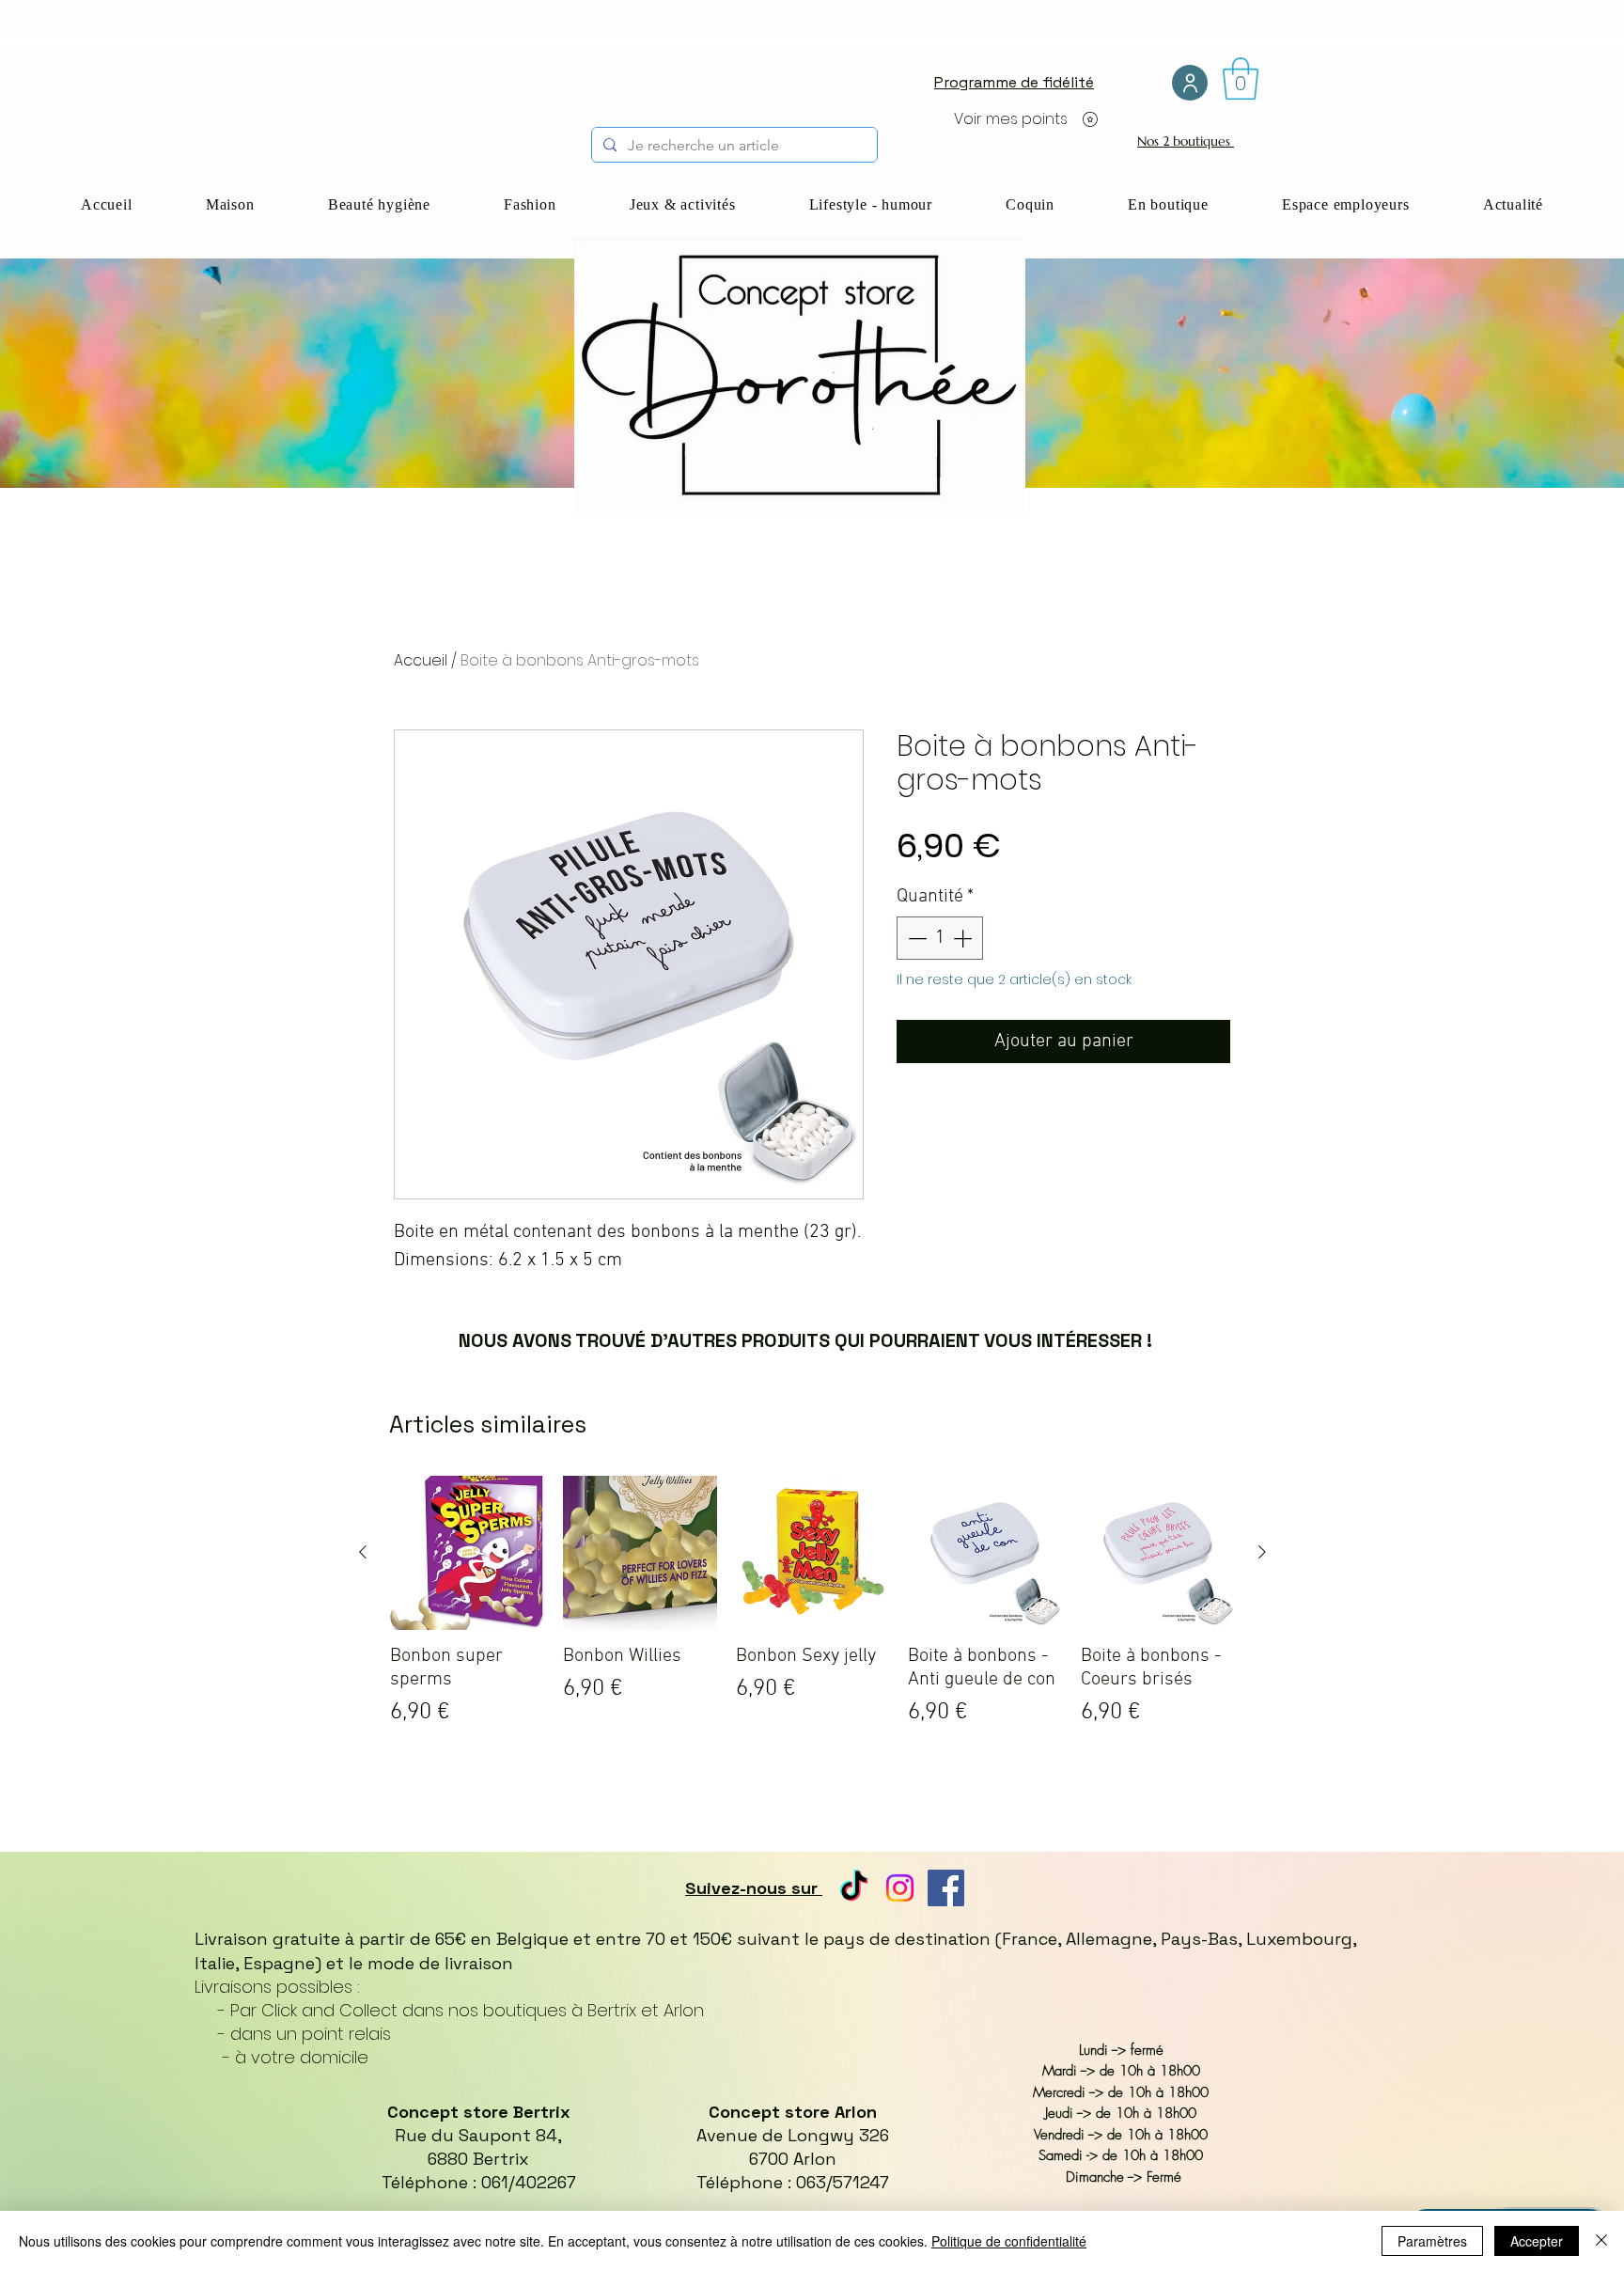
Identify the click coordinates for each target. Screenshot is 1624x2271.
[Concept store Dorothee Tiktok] (854, 1888)
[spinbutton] (940, 938)
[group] (812, 1633)
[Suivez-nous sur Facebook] (946, 1888)
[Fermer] (1601, 2241)
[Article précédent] (363, 1552)
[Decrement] (915, 938)
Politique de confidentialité (1009, 2241)
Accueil (421, 660)
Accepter (1537, 2241)
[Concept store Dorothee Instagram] (900, 1888)
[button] (1241, 78)
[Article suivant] (1262, 1552)
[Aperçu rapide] (467, 1553)
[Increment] (964, 938)
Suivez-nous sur (754, 1888)
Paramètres (1432, 2241)
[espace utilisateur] (1190, 83)
